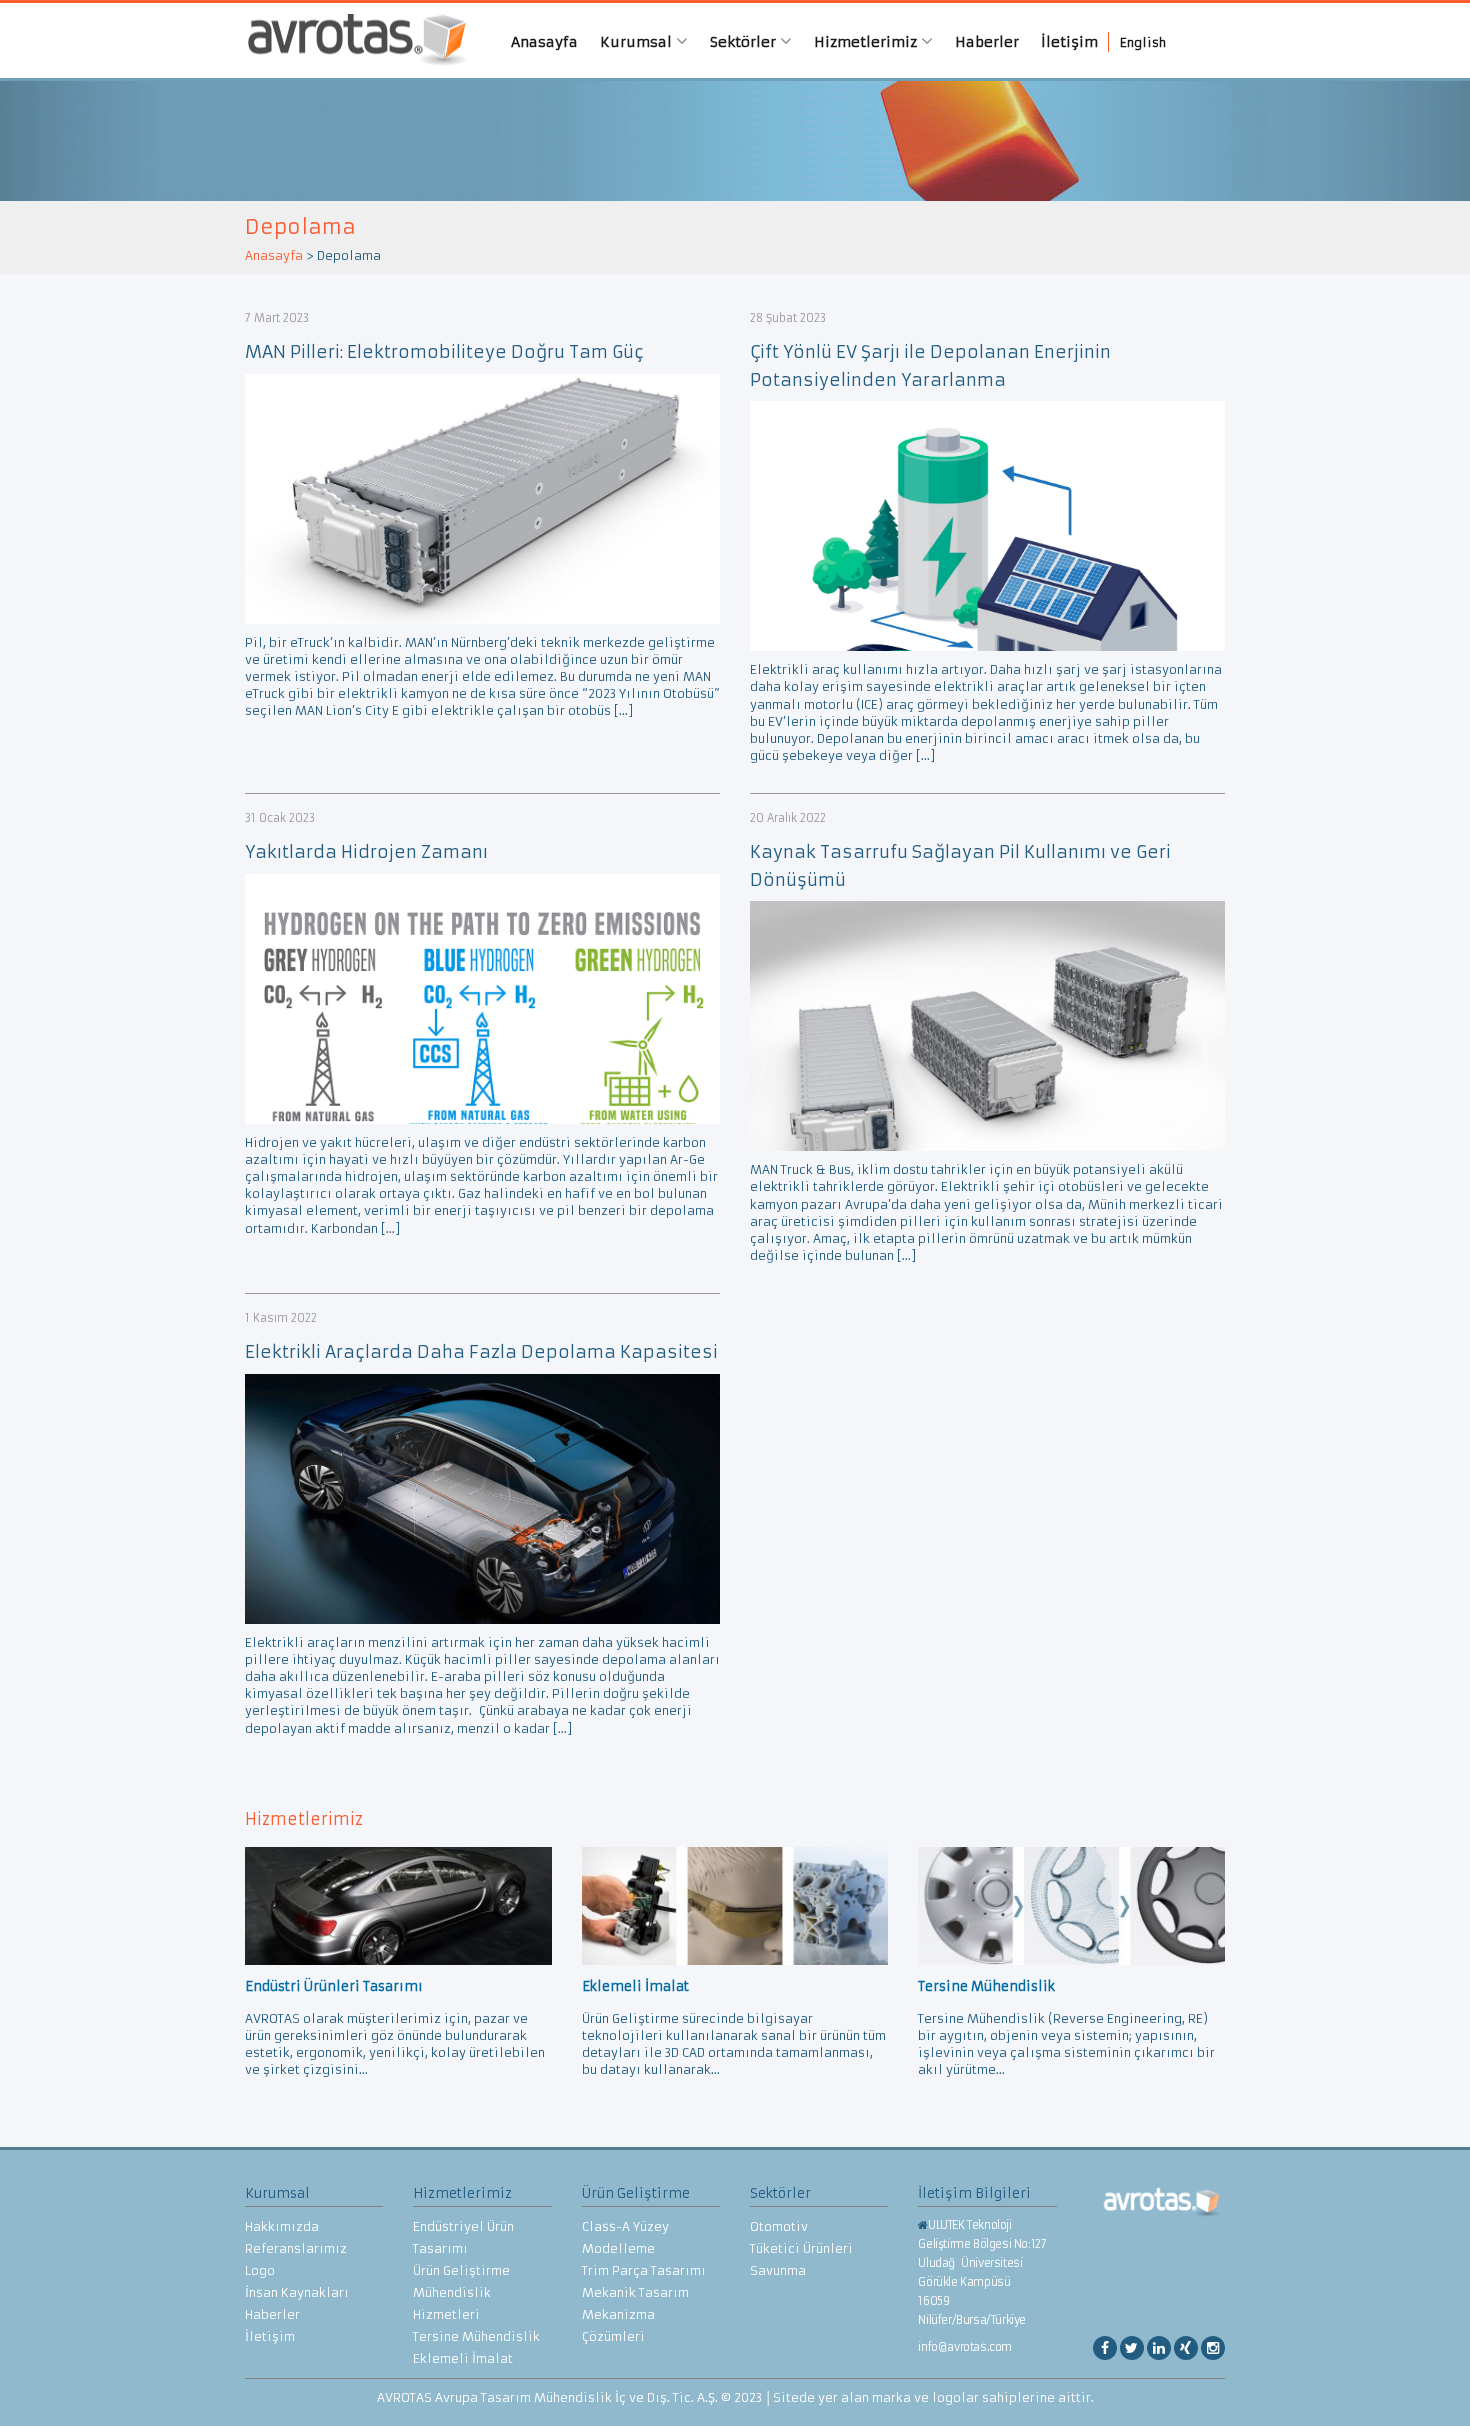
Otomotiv (779, 2226)
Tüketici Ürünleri (801, 2248)
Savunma (778, 2270)
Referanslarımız (296, 2248)
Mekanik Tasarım (635, 2292)
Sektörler (745, 42)
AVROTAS (350, 40)
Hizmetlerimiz (867, 42)
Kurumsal (638, 42)
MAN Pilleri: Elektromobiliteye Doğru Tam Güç (444, 352)
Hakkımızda (282, 2226)
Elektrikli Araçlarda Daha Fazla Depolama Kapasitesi (481, 1352)
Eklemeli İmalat (463, 2358)
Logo (260, 2270)
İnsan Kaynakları (297, 2292)
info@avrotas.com (965, 2347)
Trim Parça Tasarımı (644, 2270)
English (1143, 42)
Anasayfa (544, 42)
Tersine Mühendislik (476, 2336)
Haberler (987, 42)
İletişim (1069, 42)
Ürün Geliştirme (461, 2270)
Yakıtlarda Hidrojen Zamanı (366, 852)
